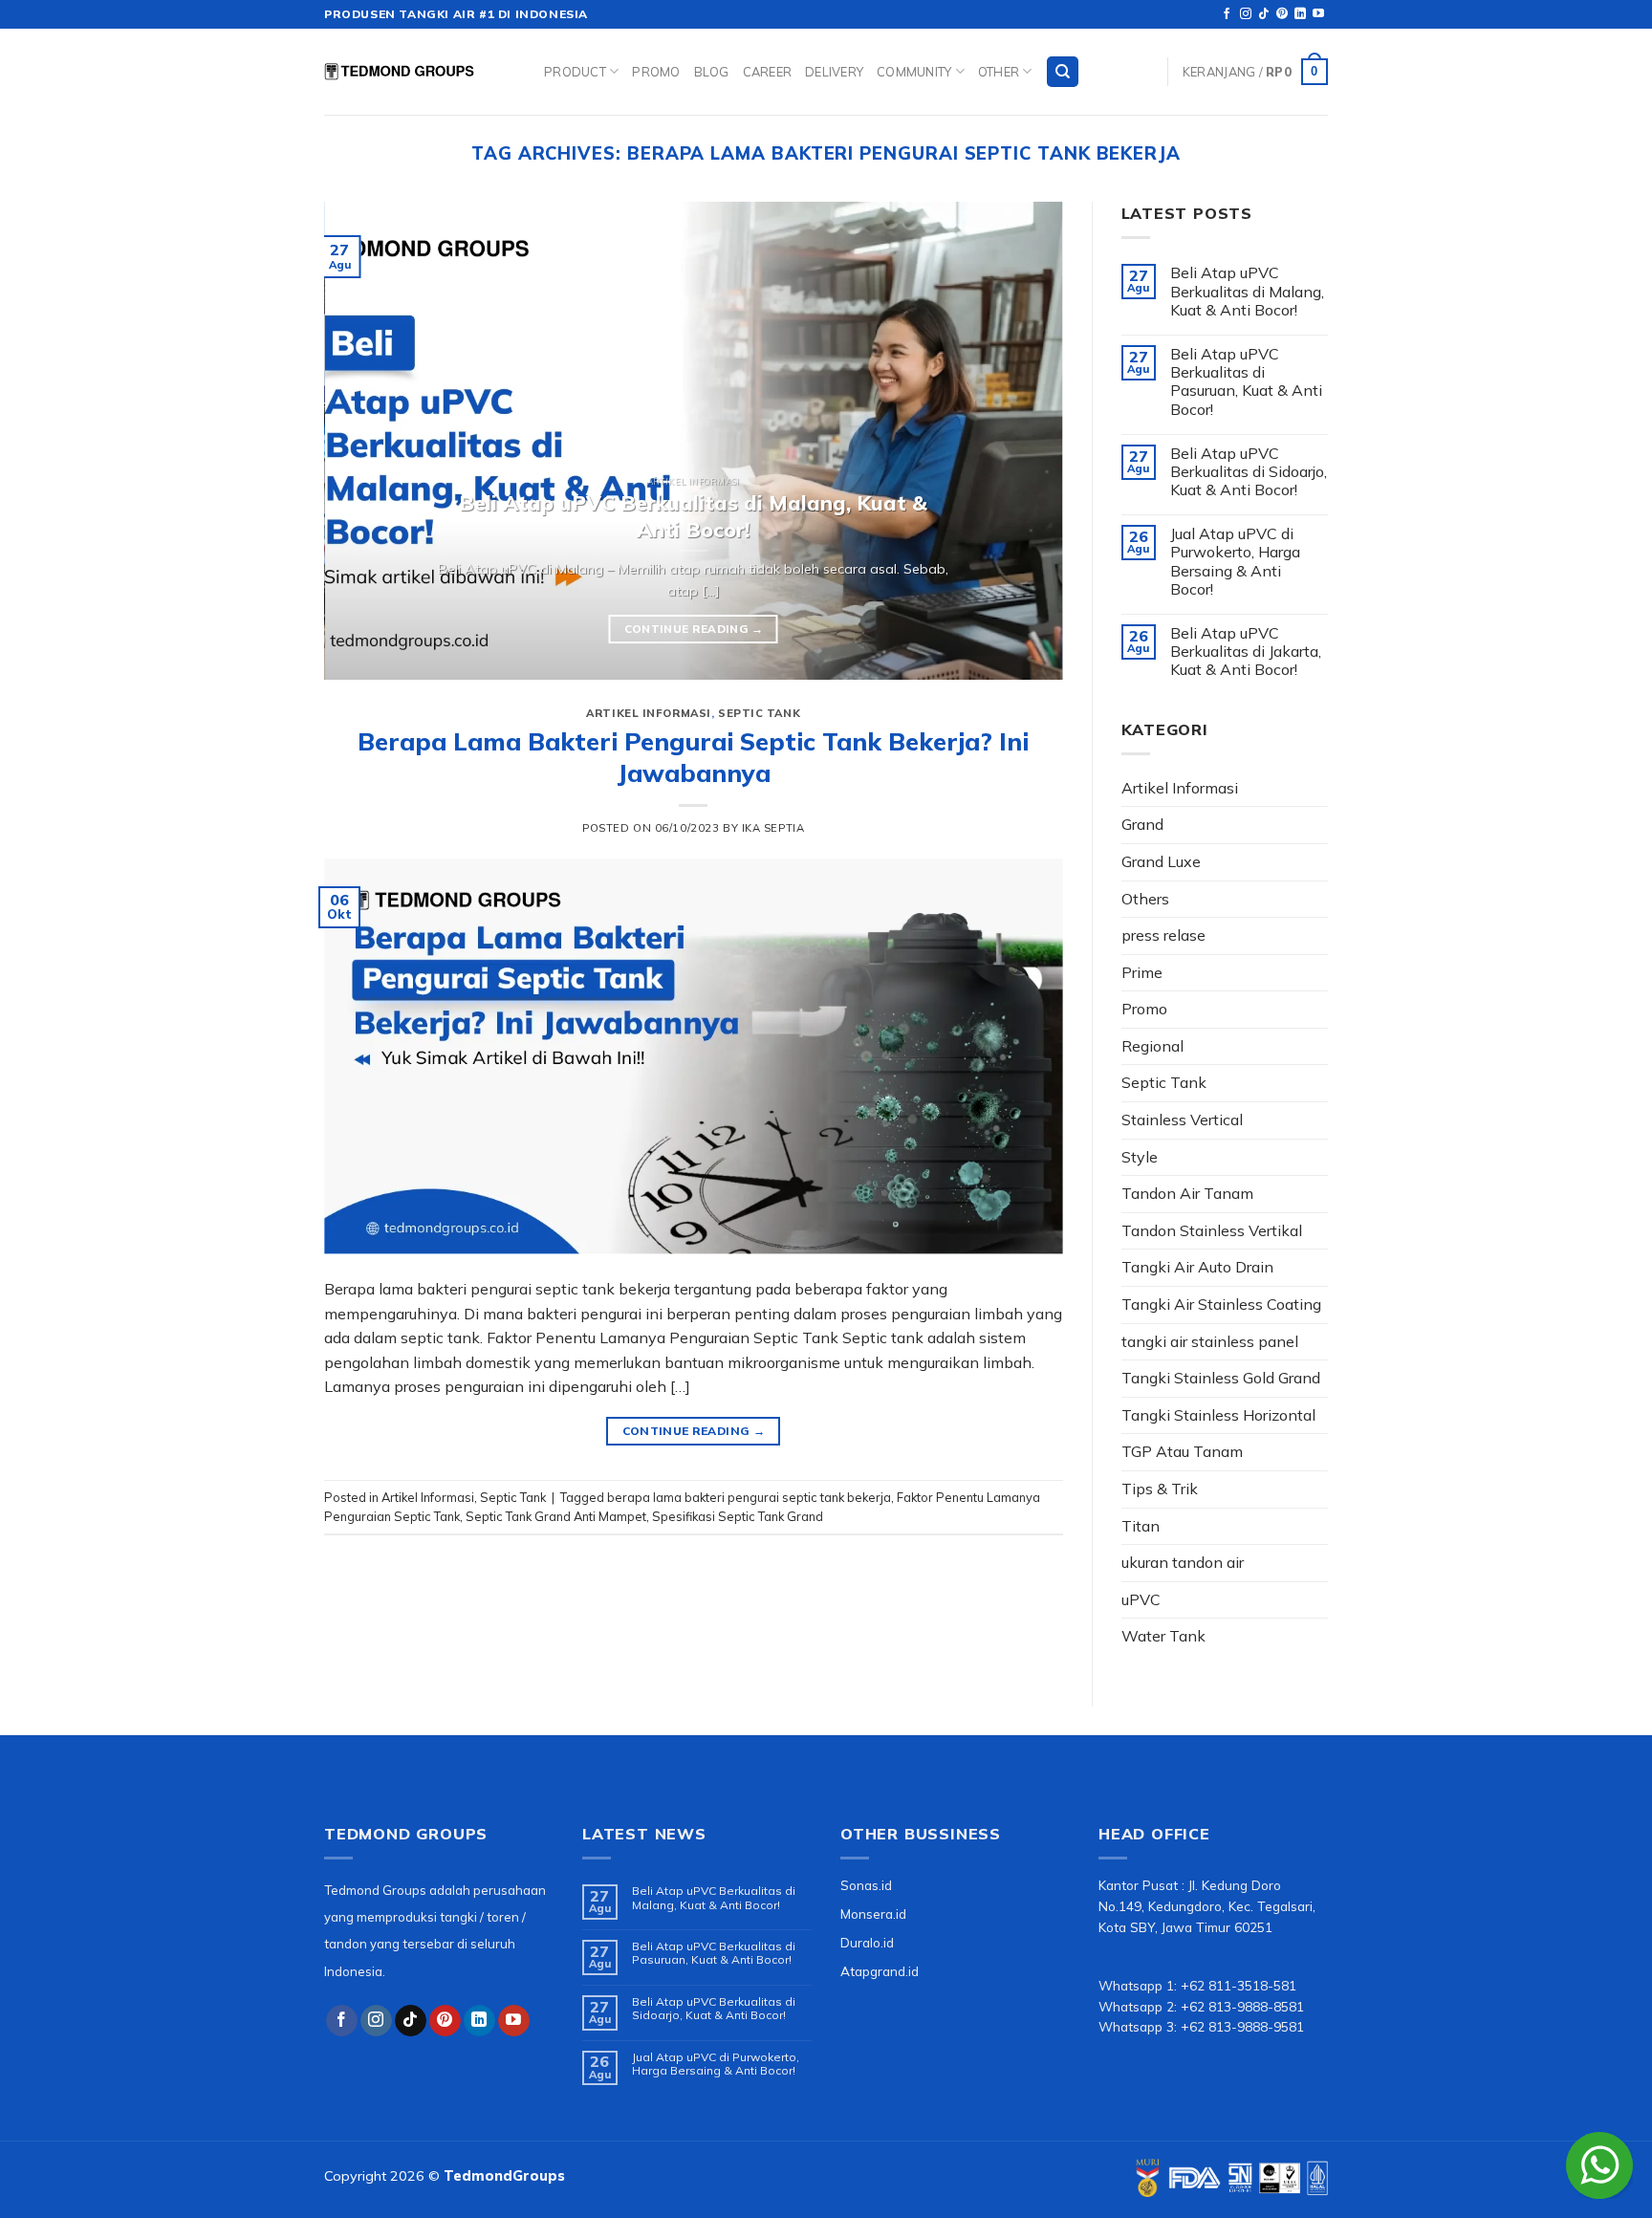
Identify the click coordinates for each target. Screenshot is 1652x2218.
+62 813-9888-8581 (1242, 2006)
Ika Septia (773, 828)
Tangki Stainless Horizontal (1218, 1415)
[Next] (1024, 441)
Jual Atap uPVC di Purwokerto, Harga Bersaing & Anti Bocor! (1235, 562)
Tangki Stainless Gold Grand (1221, 1378)
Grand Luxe (1161, 861)
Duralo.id (867, 1942)
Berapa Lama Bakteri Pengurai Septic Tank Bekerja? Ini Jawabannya (693, 757)
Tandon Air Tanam (1187, 1193)
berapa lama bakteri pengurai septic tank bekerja (749, 1497)
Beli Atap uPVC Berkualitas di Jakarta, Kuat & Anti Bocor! (1246, 652)
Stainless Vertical (1182, 1120)
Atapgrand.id (880, 1971)
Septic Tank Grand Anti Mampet (556, 1516)
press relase (1163, 935)
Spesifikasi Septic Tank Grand (738, 1516)
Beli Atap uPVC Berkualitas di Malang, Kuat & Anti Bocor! (1247, 291)
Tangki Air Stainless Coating (1221, 1304)
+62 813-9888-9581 (1242, 2026)
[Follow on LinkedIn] (1300, 14)
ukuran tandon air (1183, 1562)
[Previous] (363, 441)
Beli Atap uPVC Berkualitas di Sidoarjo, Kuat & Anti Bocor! (1249, 472)
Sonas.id (866, 1885)
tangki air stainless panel (1210, 1341)
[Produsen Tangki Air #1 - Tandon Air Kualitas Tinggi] (420, 72)
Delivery (834, 72)
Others (1145, 899)
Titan (1141, 1526)
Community (914, 72)
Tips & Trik (1160, 1489)
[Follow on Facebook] (1227, 14)
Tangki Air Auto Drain (1197, 1267)
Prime (1142, 972)
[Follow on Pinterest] (1282, 14)
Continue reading (694, 629)
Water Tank (1163, 1636)
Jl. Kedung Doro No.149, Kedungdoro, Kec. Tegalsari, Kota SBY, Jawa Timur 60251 (1207, 1906)
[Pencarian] (1063, 72)
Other (999, 72)
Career (768, 72)
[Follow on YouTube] (1318, 14)
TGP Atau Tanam (1182, 1451)
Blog (712, 72)
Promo (656, 72)
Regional (1152, 1046)
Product (575, 72)
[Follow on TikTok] (1264, 14)
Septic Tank (759, 713)
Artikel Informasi (649, 713)
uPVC (1141, 1599)
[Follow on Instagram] (1246, 14)
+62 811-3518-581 (1239, 1985)
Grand (1142, 824)
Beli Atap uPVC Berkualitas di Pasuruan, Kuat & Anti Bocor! (1246, 382)
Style (1140, 1157)
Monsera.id (873, 1914)
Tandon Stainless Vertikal (1212, 1230)
